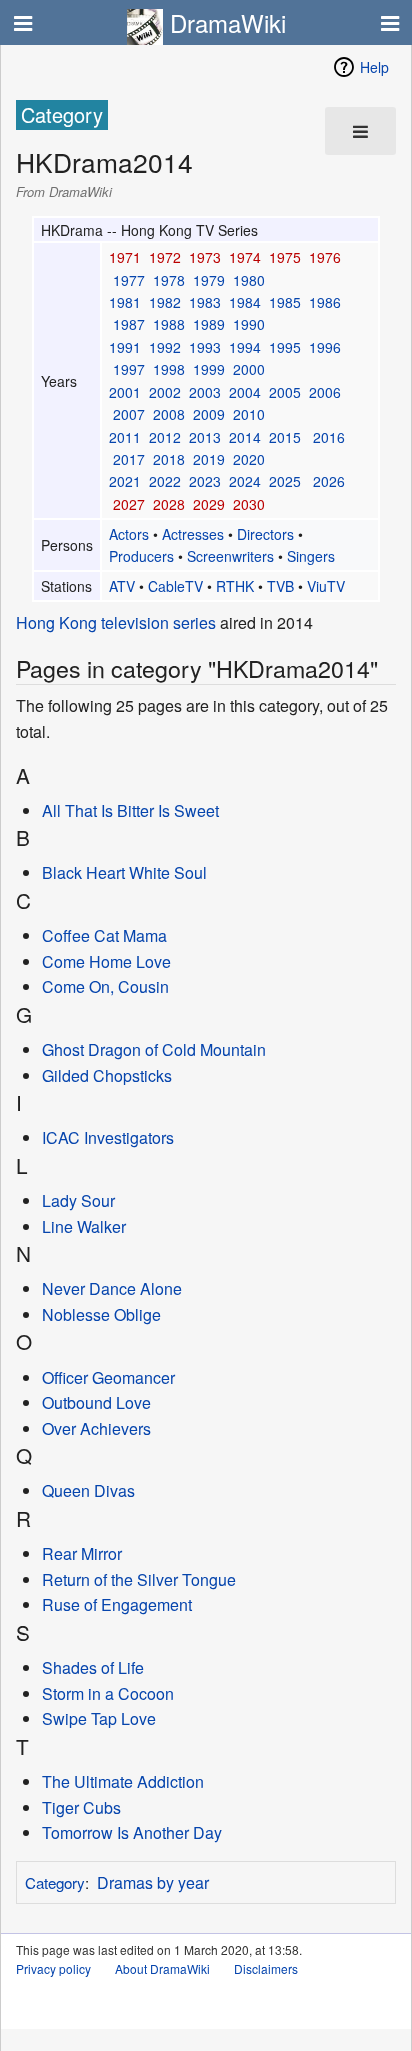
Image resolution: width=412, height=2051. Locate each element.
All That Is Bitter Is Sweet (130, 810)
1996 (325, 347)
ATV (122, 586)
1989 (209, 324)
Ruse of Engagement (117, 1604)
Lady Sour (78, 1200)
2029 (209, 504)
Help (374, 67)
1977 (129, 280)
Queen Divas (88, 1490)
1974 (245, 257)
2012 (165, 437)
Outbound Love (96, 1402)
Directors (265, 534)
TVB (280, 586)
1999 (209, 369)
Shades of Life (93, 1667)
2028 (169, 504)
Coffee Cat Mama (104, 935)
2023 (205, 481)
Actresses (193, 534)
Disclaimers (266, 1968)
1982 (165, 302)
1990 (249, 324)
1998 (169, 369)
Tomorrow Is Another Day (132, 1832)
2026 (329, 481)
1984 (245, 302)
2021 (125, 481)
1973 (205, 257)
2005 (285, 392)
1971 (125, 257)
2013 (205, 437)
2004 (245, 392)
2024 (245, 481)
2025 (285, 481)
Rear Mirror (82, 1553)
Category (55, 1882)
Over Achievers (96, 1428)
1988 (169, 324)
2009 (209, 414)
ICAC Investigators (108, 1137)
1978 (169, 280)
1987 (129, 324)
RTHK (235, 586)
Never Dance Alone (112, 1288)
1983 (205, 302)
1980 (249, 280)
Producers (141, 556)
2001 (125, 392)
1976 (325, 257)
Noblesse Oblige (101, 1314)
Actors (129, 534)
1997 (129, 369)
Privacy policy (53, 1968)
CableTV (175, 586)
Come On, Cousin (105, 986)
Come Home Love (106, 961)
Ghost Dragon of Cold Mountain (154, 1049)
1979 (209, 280)
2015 (285, 437)
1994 (245, 347)
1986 (325, 302)
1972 (165, 257)
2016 (329, 437)
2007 (129, 414)
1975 (285, 257)
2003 (205, 392)
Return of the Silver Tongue (139, 1579)
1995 (285, 347)
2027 (129, 504)
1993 (205, 347)
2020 (249, 459)
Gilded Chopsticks (107, 1075)
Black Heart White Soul (124, 872)
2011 (125, 437)
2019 (209, 459)
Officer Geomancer (108, 1377)
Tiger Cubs (81, 1807)
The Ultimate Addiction (123, 1781)
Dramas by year (153, 1882)
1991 (125, 347)
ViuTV (326, 586)
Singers (311, 556)
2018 (169, 459)
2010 (249, 414)
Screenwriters (230, 556)
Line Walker (84, 1226)
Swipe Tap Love (99, 1718)
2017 (129, 459)
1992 (165, 347)
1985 (285, 302)
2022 (165, 481)
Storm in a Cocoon (108, 1693)
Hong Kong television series (116, 622)
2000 (249, 369)
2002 (165, 392)
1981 (125, 302)
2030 (249, 504)
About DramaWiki (162, 1968)
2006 (325, 392)
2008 (169, 414)
